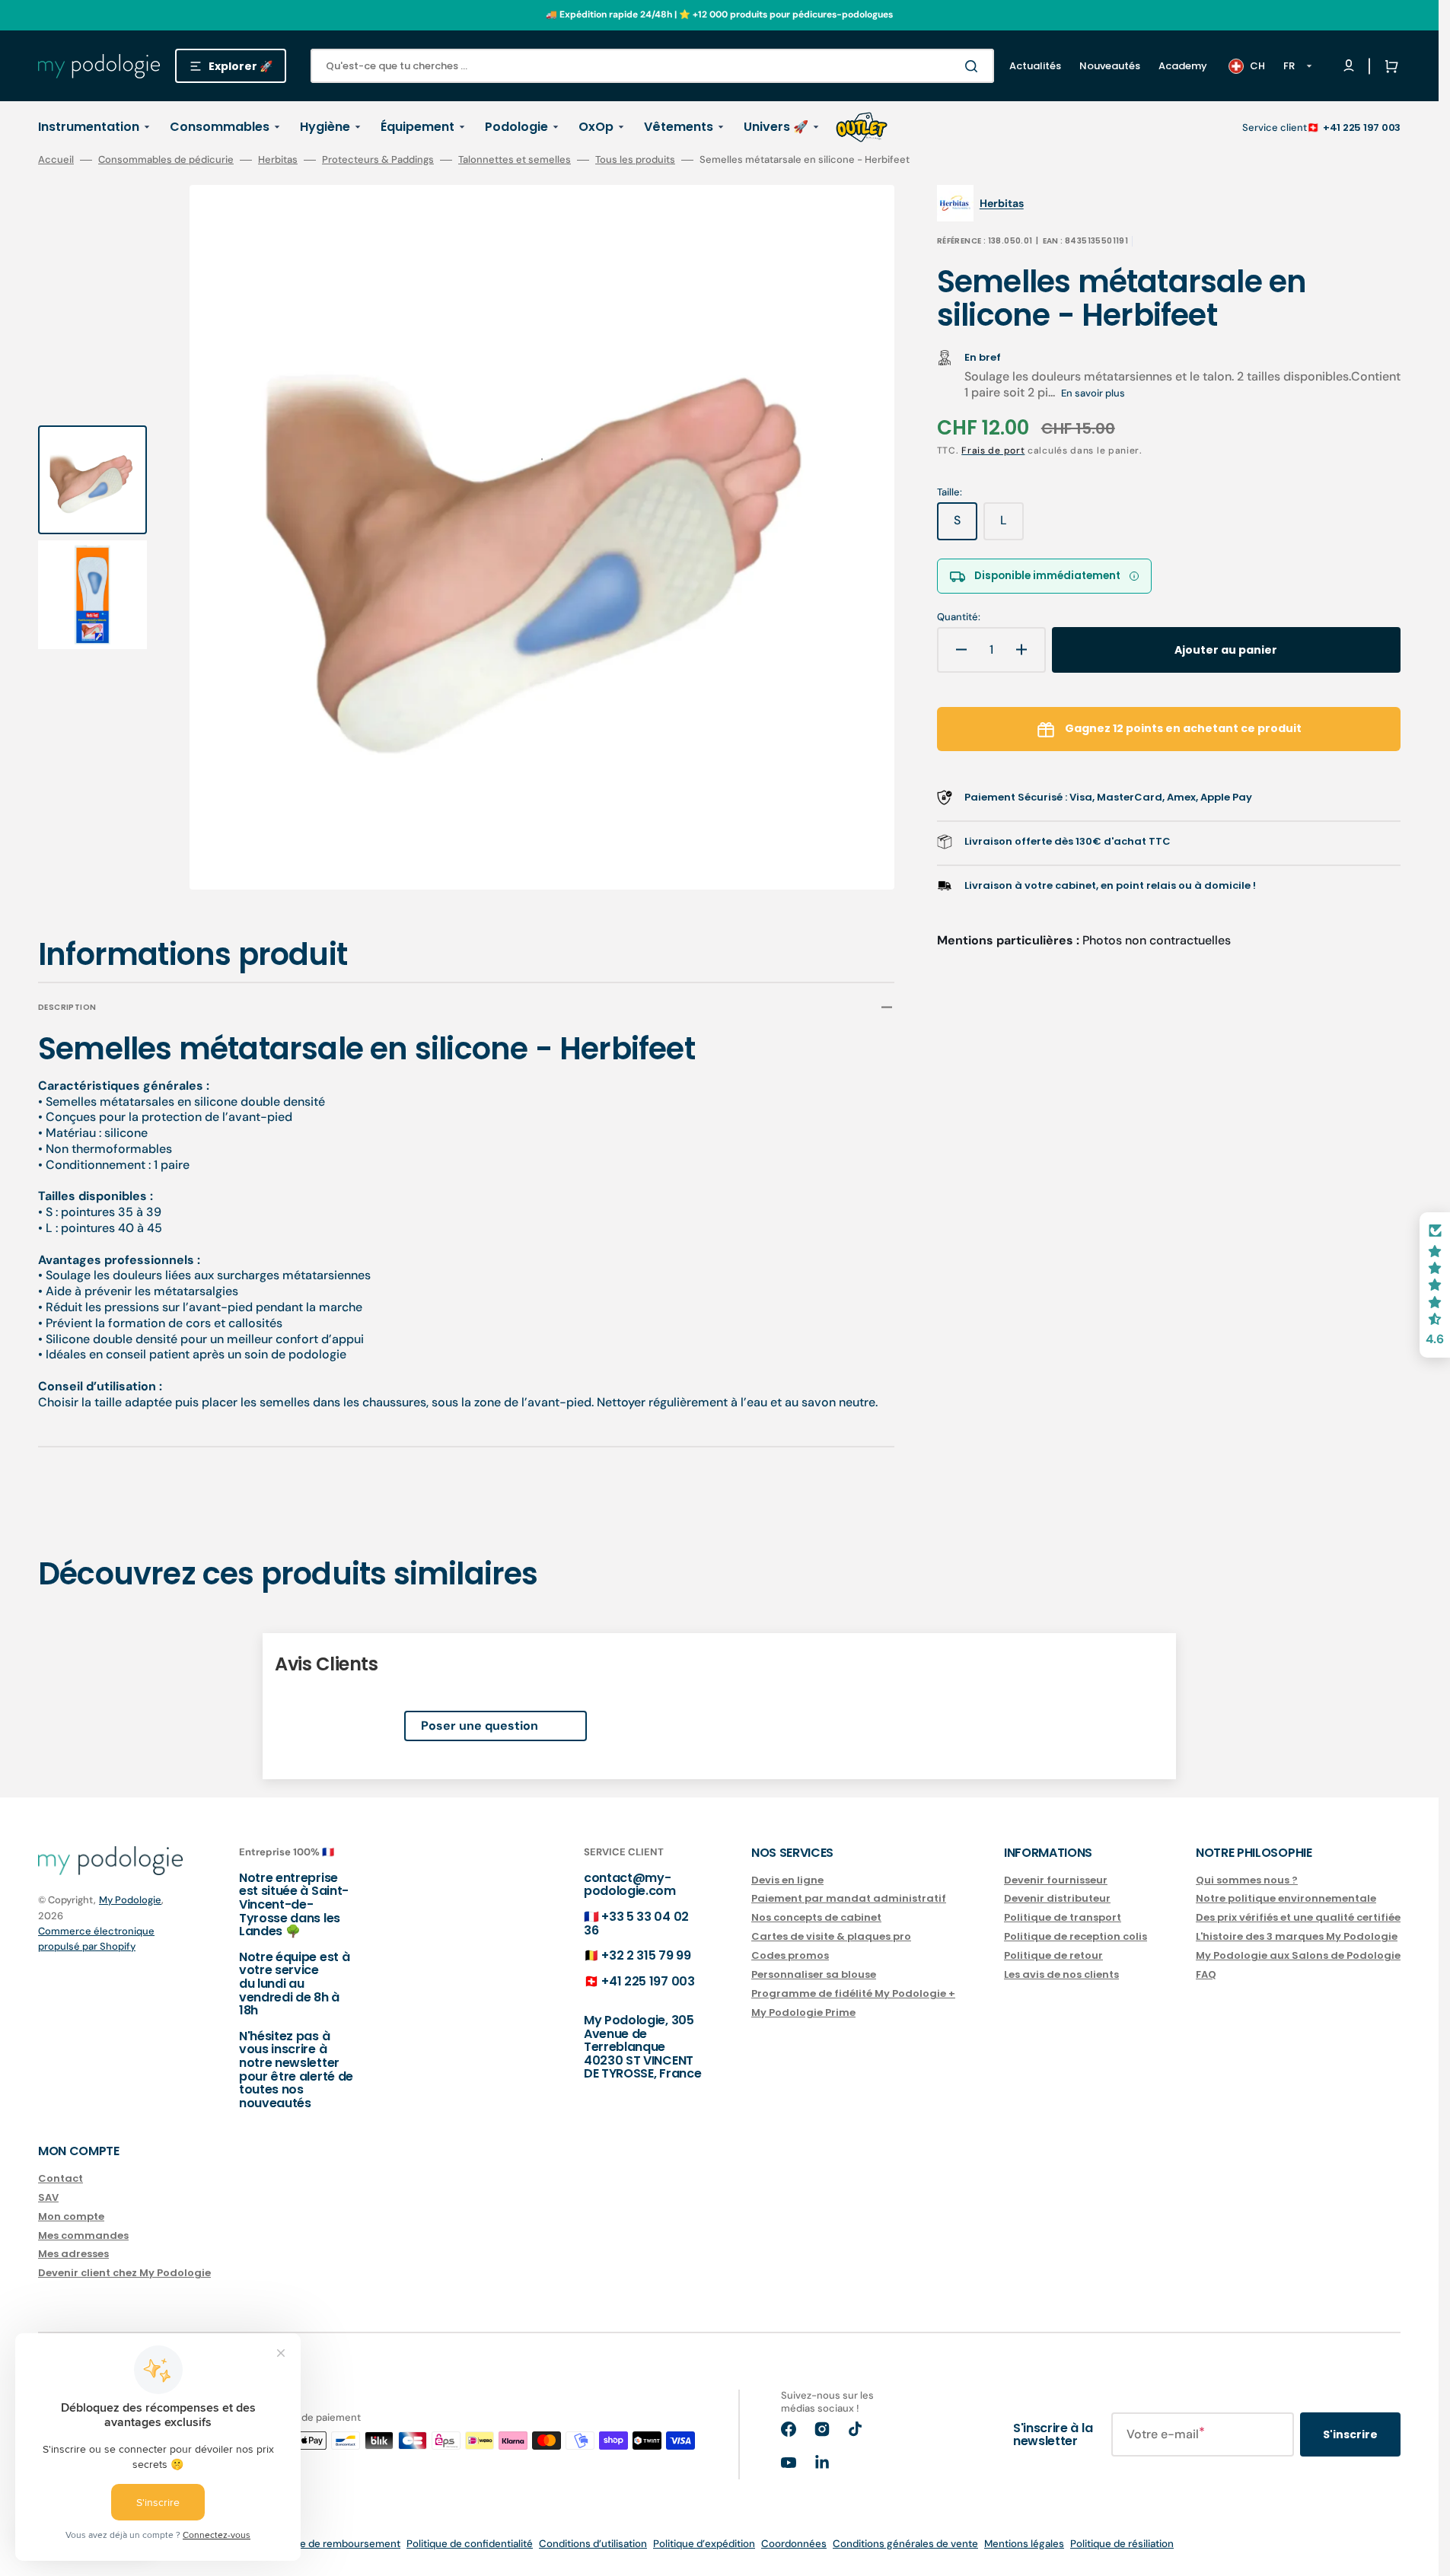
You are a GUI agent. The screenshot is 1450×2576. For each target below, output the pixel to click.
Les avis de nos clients (1061, 1974)
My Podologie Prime (803, 2012)
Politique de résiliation (1122, 2544)
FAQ (1206, 1974)
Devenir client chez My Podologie (124, 2273)
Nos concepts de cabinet (816, 1917)
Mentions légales (1024, 2544)
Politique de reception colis (1076, 1936)
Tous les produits (635, 160)
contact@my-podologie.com (630, 1885)
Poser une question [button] (480, 1726)
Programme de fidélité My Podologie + (853, 1993)
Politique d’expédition (704, 2544)
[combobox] (652, 66)
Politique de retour (1053, 1955)
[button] (1388, 66)
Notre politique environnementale (1286, 1898)
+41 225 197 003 (1362, 127)
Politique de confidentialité (470, 2544)
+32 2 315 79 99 (646, 1955)
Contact (61, 2179)
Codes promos (790, 1955)
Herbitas (278, 160)
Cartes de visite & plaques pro (831, 1936)
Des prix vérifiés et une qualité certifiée (1298, 1917)
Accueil (56, 160)
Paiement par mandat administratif (849, 1898)
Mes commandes (83, 2235)
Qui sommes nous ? (1247, 1881)
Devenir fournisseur (1056, 1881)
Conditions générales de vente (905, 2544)
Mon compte (71, 2216)
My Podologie (130, 1900)
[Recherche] (974, 66)
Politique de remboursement (333, 2544)
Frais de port (993, 451)
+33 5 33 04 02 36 (636, 1923)
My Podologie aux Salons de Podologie (1298, 1955)
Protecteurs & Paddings (378, 160)
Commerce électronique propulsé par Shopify (96, 1939)
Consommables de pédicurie (166, 160)
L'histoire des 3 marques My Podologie (1297, 1936)
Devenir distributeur (1057, 1898)
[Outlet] (862, 127)
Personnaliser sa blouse (814, 1974)
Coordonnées (794, 2544)
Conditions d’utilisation (593, 2544)
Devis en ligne (787, 1881)
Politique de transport (1063, 1917)
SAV (48, 2197)
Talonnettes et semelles (515, 160)
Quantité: (959, 617)
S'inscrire (1350, 2434)
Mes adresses (73, 2254)
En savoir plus (1093, 393)
